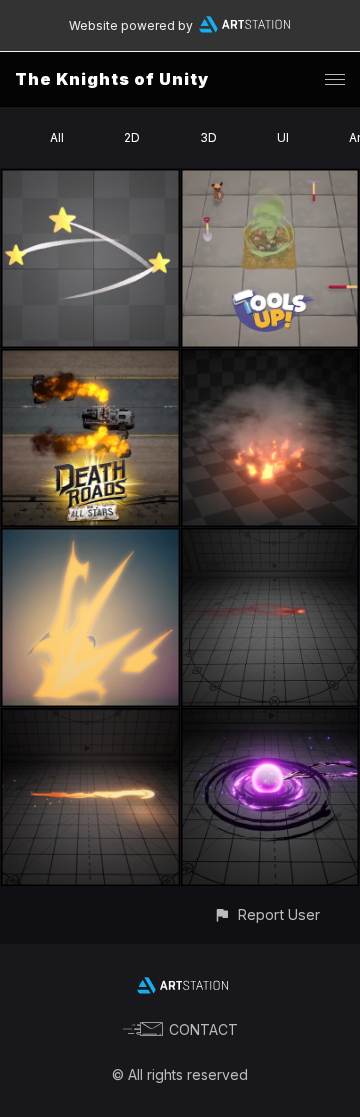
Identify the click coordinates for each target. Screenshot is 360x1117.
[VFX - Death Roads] (90, 360)
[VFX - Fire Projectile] (90, 719)
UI (283, 137)
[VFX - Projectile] (270, 539)
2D (132, 137)
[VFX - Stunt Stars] (90, 180)
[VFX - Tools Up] (270, 180)
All (57, 137)
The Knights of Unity (112, 79)
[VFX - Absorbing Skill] (270, 719)
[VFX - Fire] (270, 360)
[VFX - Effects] (90, 539)
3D (208, 137)
